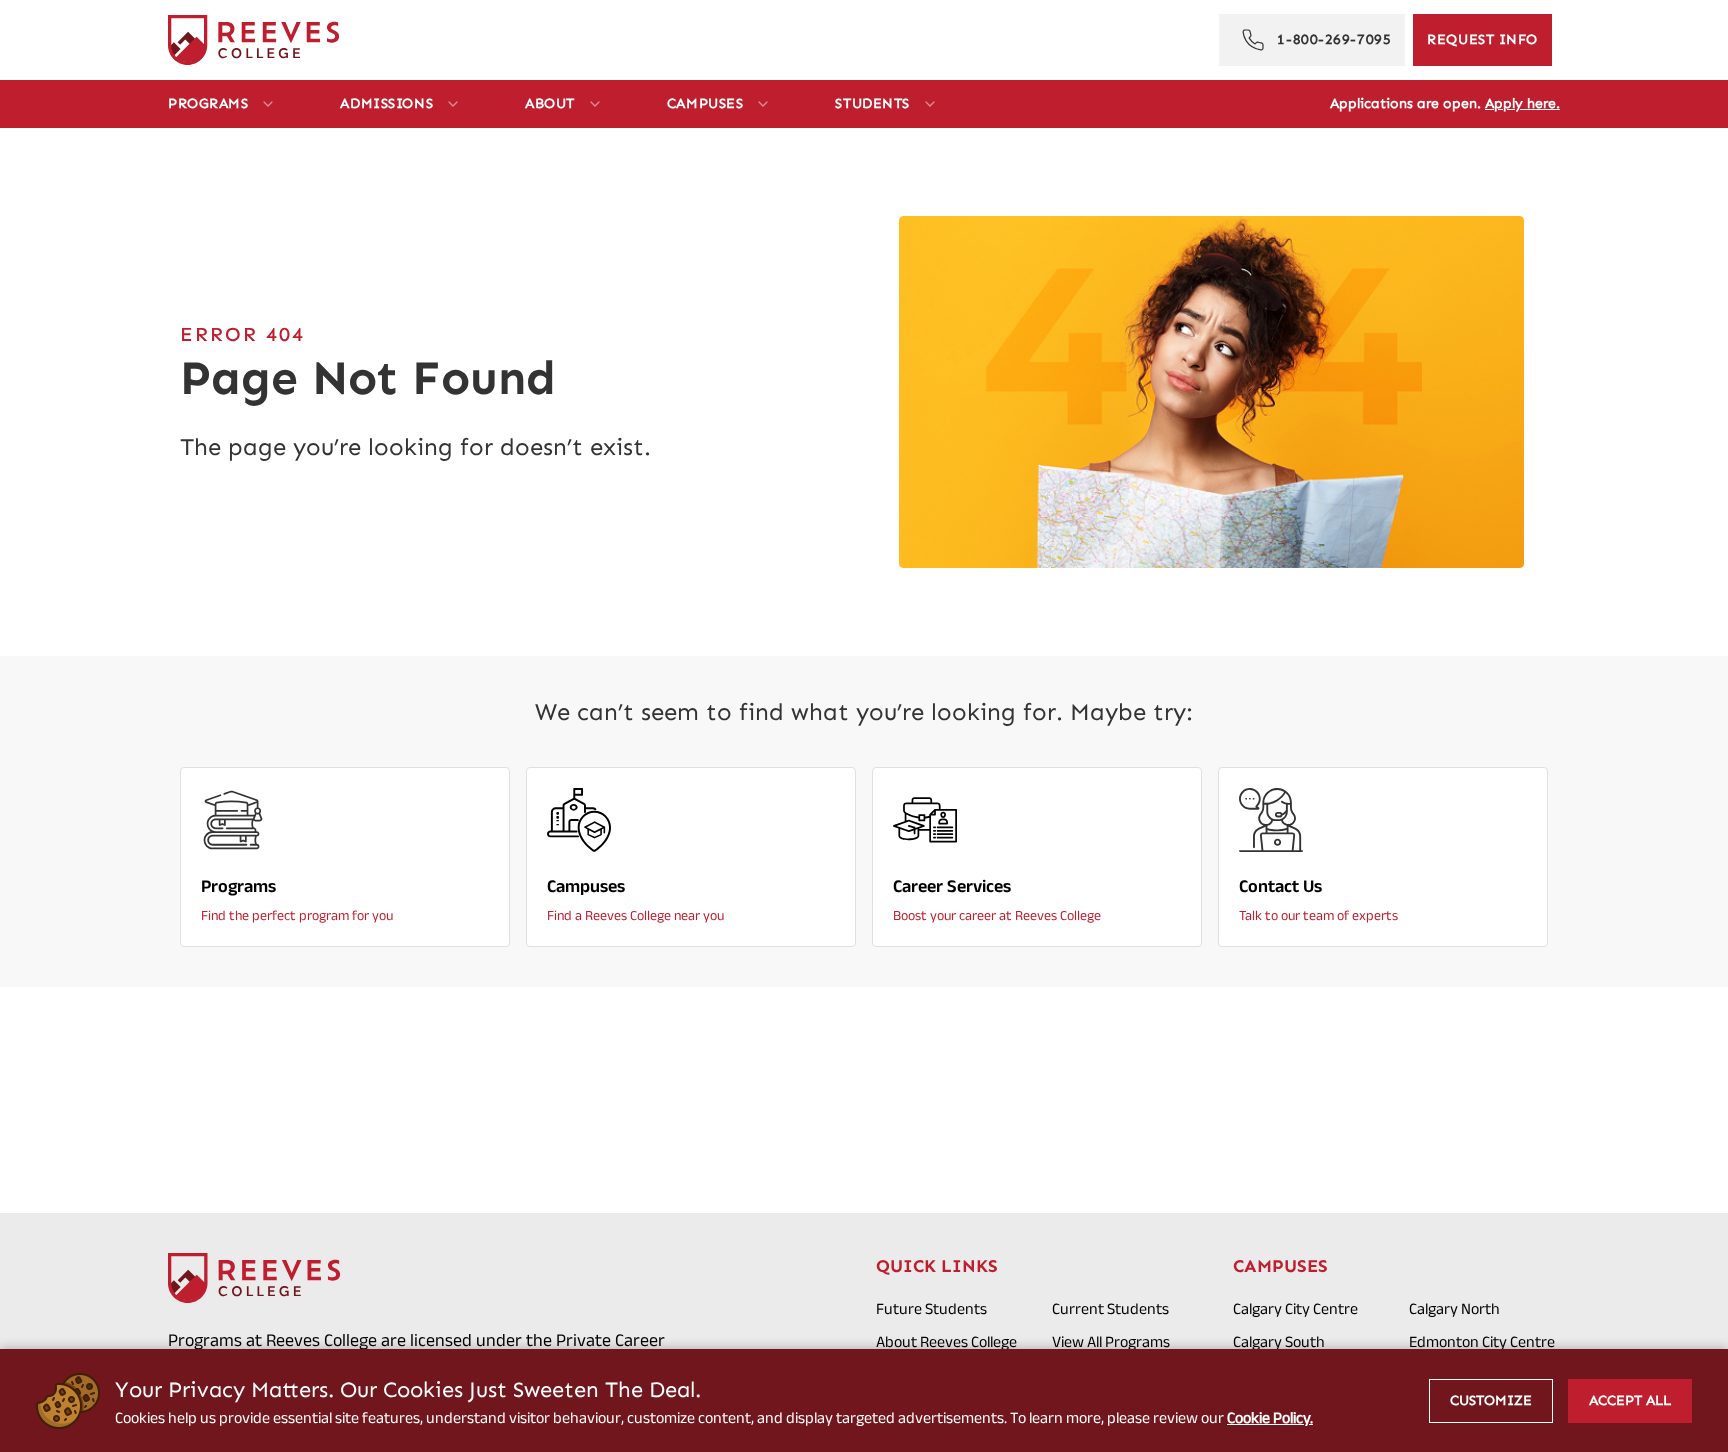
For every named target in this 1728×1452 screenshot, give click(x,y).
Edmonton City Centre (1482, 1341)
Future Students (931, 1308)
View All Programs (1111, 1341)
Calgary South (1279, 1341)
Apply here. (1522, 103)
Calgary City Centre (1295, 1308)
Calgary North (1454, 1308)
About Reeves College (946, 1341)
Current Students (1110, 1308)
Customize (1491, 1400)
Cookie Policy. (1270, 1417)
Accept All (1630, 1400)
